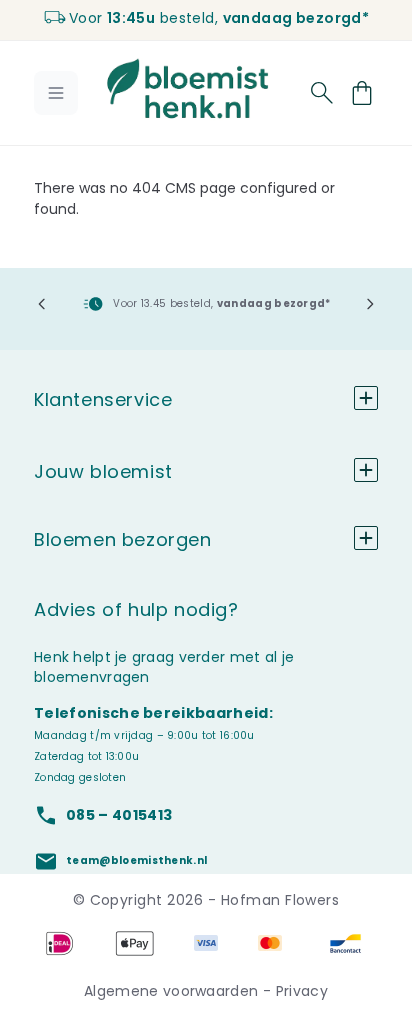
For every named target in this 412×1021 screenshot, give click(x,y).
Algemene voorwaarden (173, 991)
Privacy (302, 991)
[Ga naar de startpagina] (188, 89)
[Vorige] (42, 304)
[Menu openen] (56, 93)
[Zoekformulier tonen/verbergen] (322, 93)
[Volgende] (370, 304)
